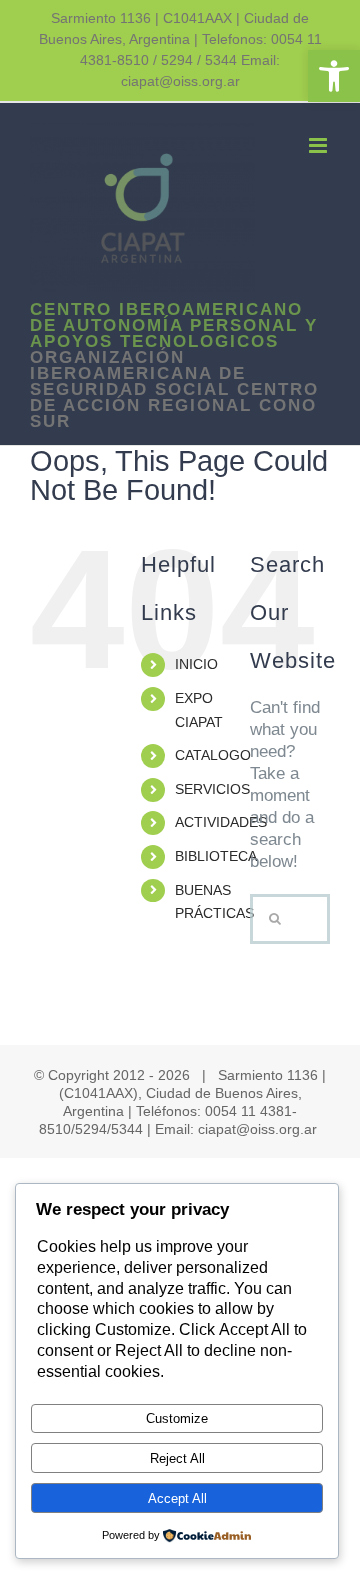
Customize (177, 1418)
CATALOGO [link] (213, 755)
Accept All (177, 1498)
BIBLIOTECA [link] (216, 856)
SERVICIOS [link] (212, 789)
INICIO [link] (196, 664)
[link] (334, 76)
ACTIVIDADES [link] (221, 822)
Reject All (177, 1458)
